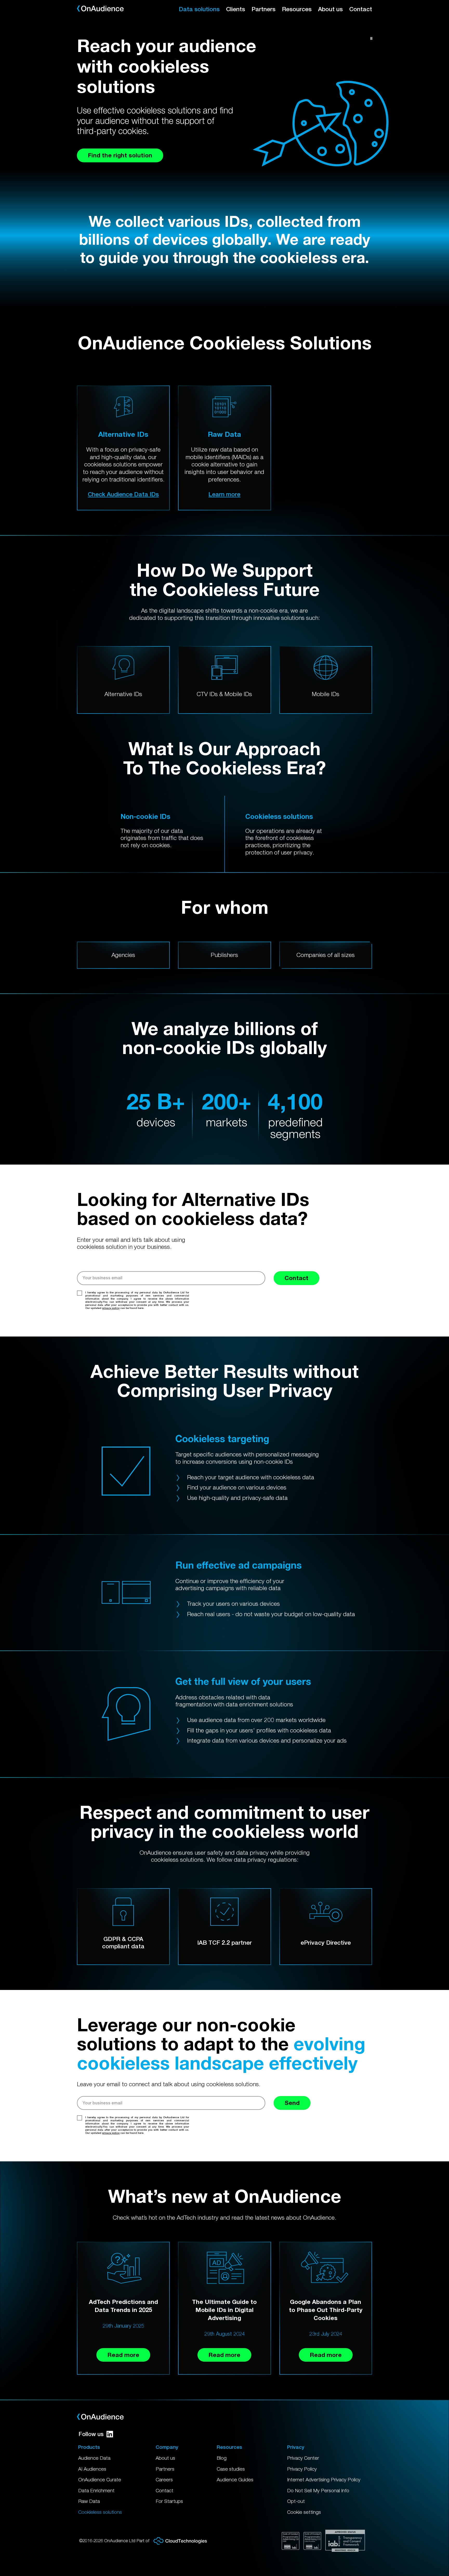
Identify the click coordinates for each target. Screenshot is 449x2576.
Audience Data (94, 2458)
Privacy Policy (302, 2469)
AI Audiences (92, 2469)
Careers (164, 2479)
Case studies (231, 2469)
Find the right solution (120, 155)
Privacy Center (303, 2458)
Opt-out (296, 2501)
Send (292, 2103)
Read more (123, 2355)
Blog (222, 2458)
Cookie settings (304, 2512)
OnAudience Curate (100, 2479)
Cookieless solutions (100, 2512)
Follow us (91, 2434)
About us (330, 9)
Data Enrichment (96, 2490)
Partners (263, 9)
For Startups (169, 2501)
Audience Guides (235, 2479)
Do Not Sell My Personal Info (318, 2490)
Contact (361, 9)
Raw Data (89, 2501)
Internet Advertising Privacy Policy (324, 2479)
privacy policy (111, 1308)
